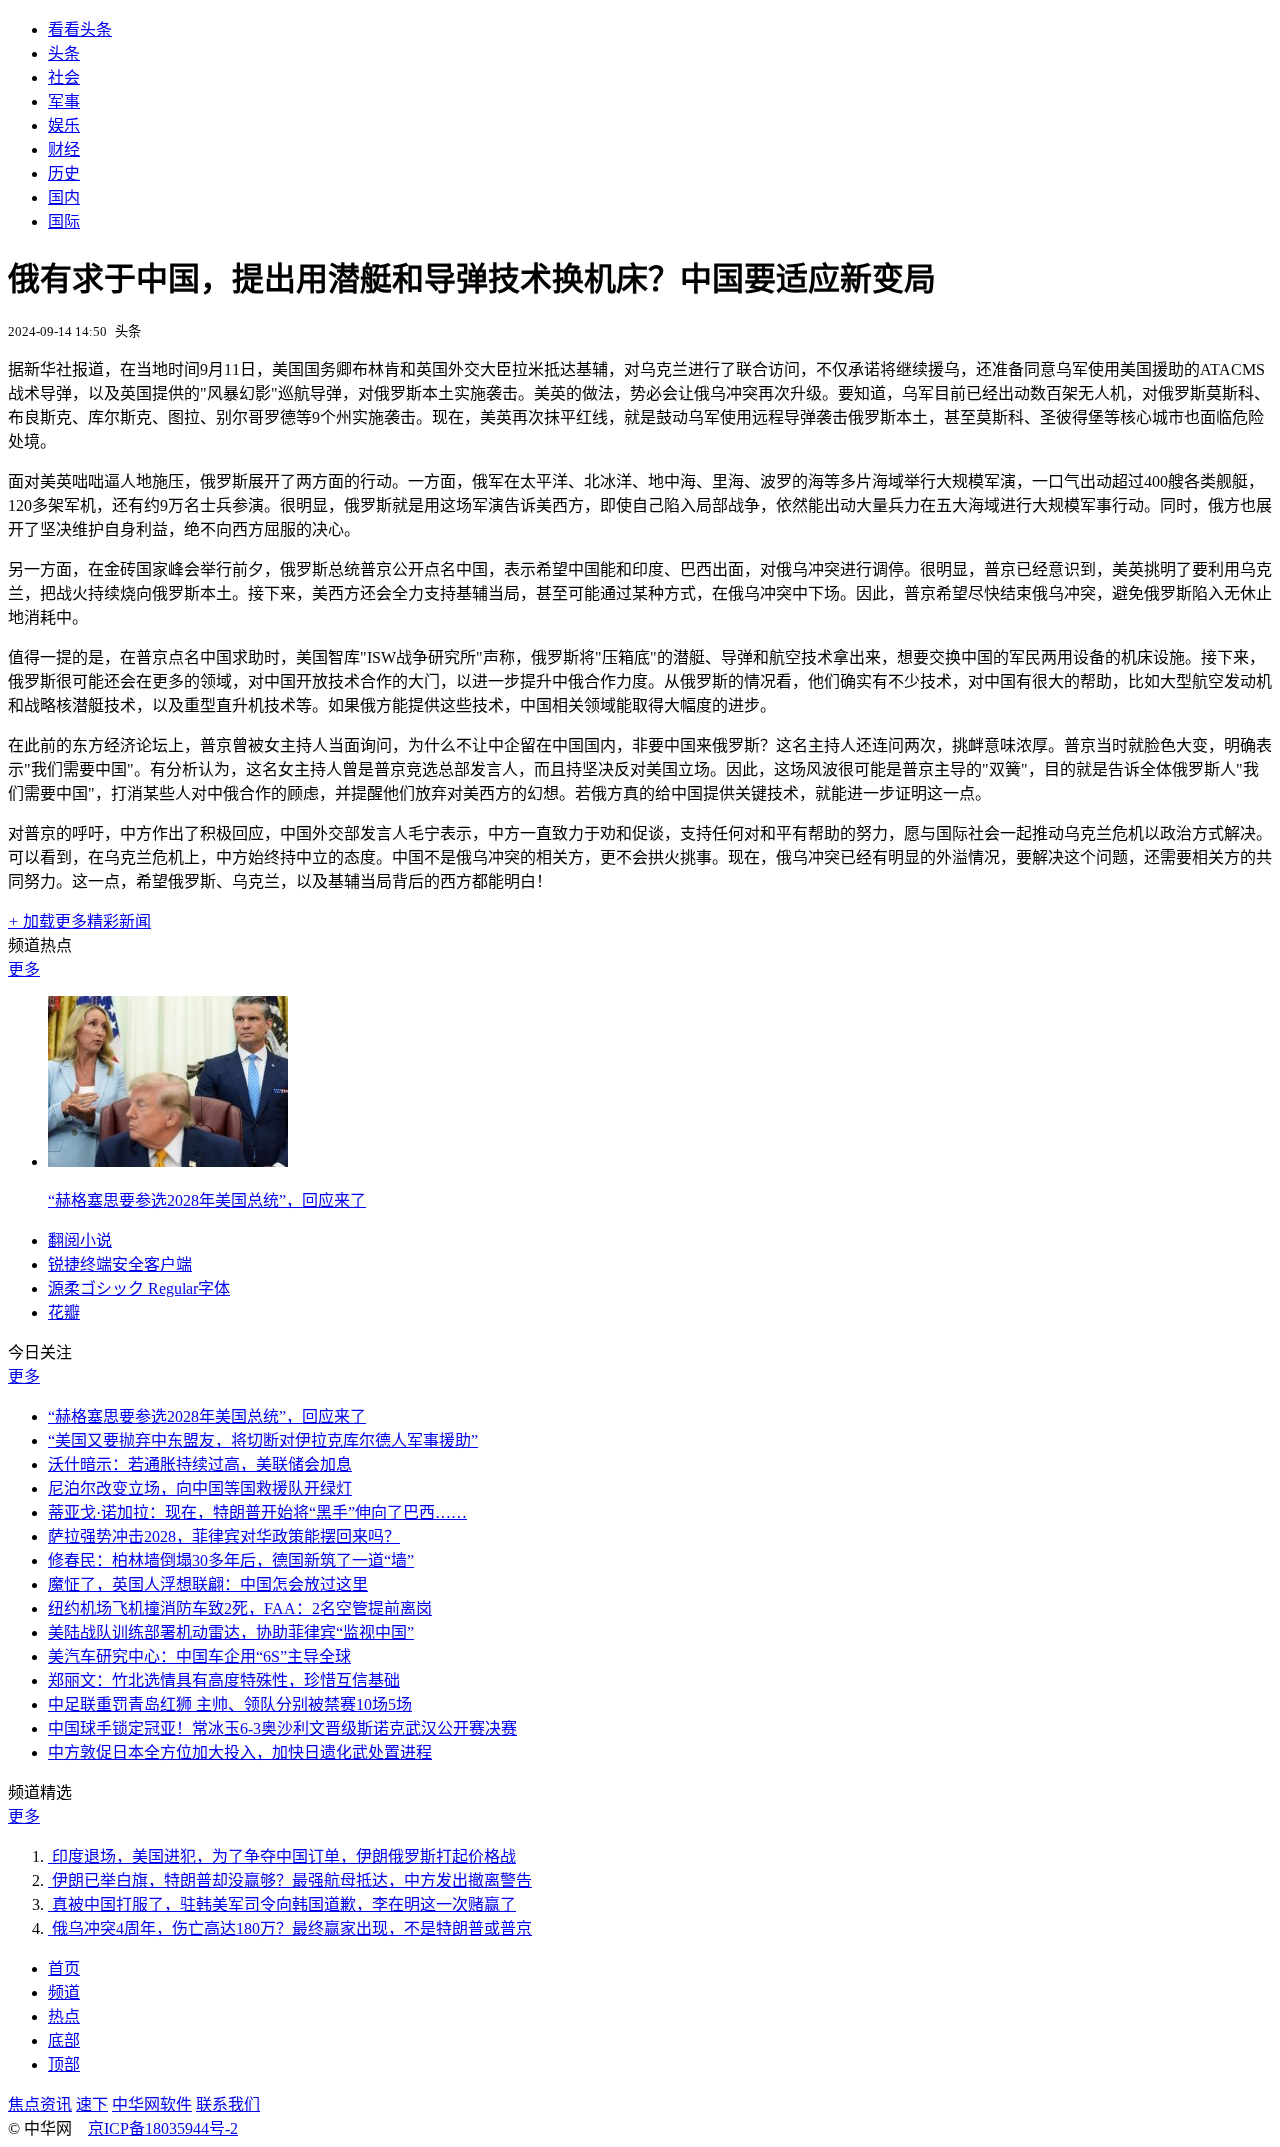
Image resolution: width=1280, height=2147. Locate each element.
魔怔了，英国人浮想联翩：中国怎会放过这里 (208, 1584)
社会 (64, 77)
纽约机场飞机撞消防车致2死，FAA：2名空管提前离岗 (240, 1608)
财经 (64, 149)
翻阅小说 (80, 1240)
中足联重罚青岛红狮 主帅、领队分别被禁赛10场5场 (230, 1704)
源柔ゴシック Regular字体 (139, 1288)
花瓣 (64, 1312)
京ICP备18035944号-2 (163, 2128)
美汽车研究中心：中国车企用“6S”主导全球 (199, 1656)
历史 (64, 173)
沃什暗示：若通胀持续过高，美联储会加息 (200, 1464)
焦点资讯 (40, 2104)
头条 (64, 53)
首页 (64, 1968)
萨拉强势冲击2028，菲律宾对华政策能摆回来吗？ (224, 1536)
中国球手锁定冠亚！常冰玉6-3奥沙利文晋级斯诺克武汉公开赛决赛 (282, 1728)
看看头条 (80, 29)
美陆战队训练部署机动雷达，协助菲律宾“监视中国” (231, 1632)
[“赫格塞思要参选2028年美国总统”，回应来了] (168, 1161)
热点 (64, 2016)
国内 (64, 197)
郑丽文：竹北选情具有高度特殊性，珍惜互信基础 (224, 1680)
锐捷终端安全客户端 (120, 1264)
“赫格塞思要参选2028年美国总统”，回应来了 (207, 1200)
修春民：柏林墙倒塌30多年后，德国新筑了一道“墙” (231, 1560)
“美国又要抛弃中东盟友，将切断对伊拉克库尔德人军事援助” (263, 1440)
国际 (64, 221)
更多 (24, 969)
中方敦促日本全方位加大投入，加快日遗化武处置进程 (240, 1752)
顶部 (64, 2064)
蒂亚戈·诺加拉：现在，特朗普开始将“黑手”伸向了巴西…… (257, 1512)
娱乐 (64, 125)
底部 (64, 2040)
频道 (64, 1992)
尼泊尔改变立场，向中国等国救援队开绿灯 (200, 1488)
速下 (92, 2104)
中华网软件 (152, 2104)
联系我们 (228, 2104)
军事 (64, 101)
